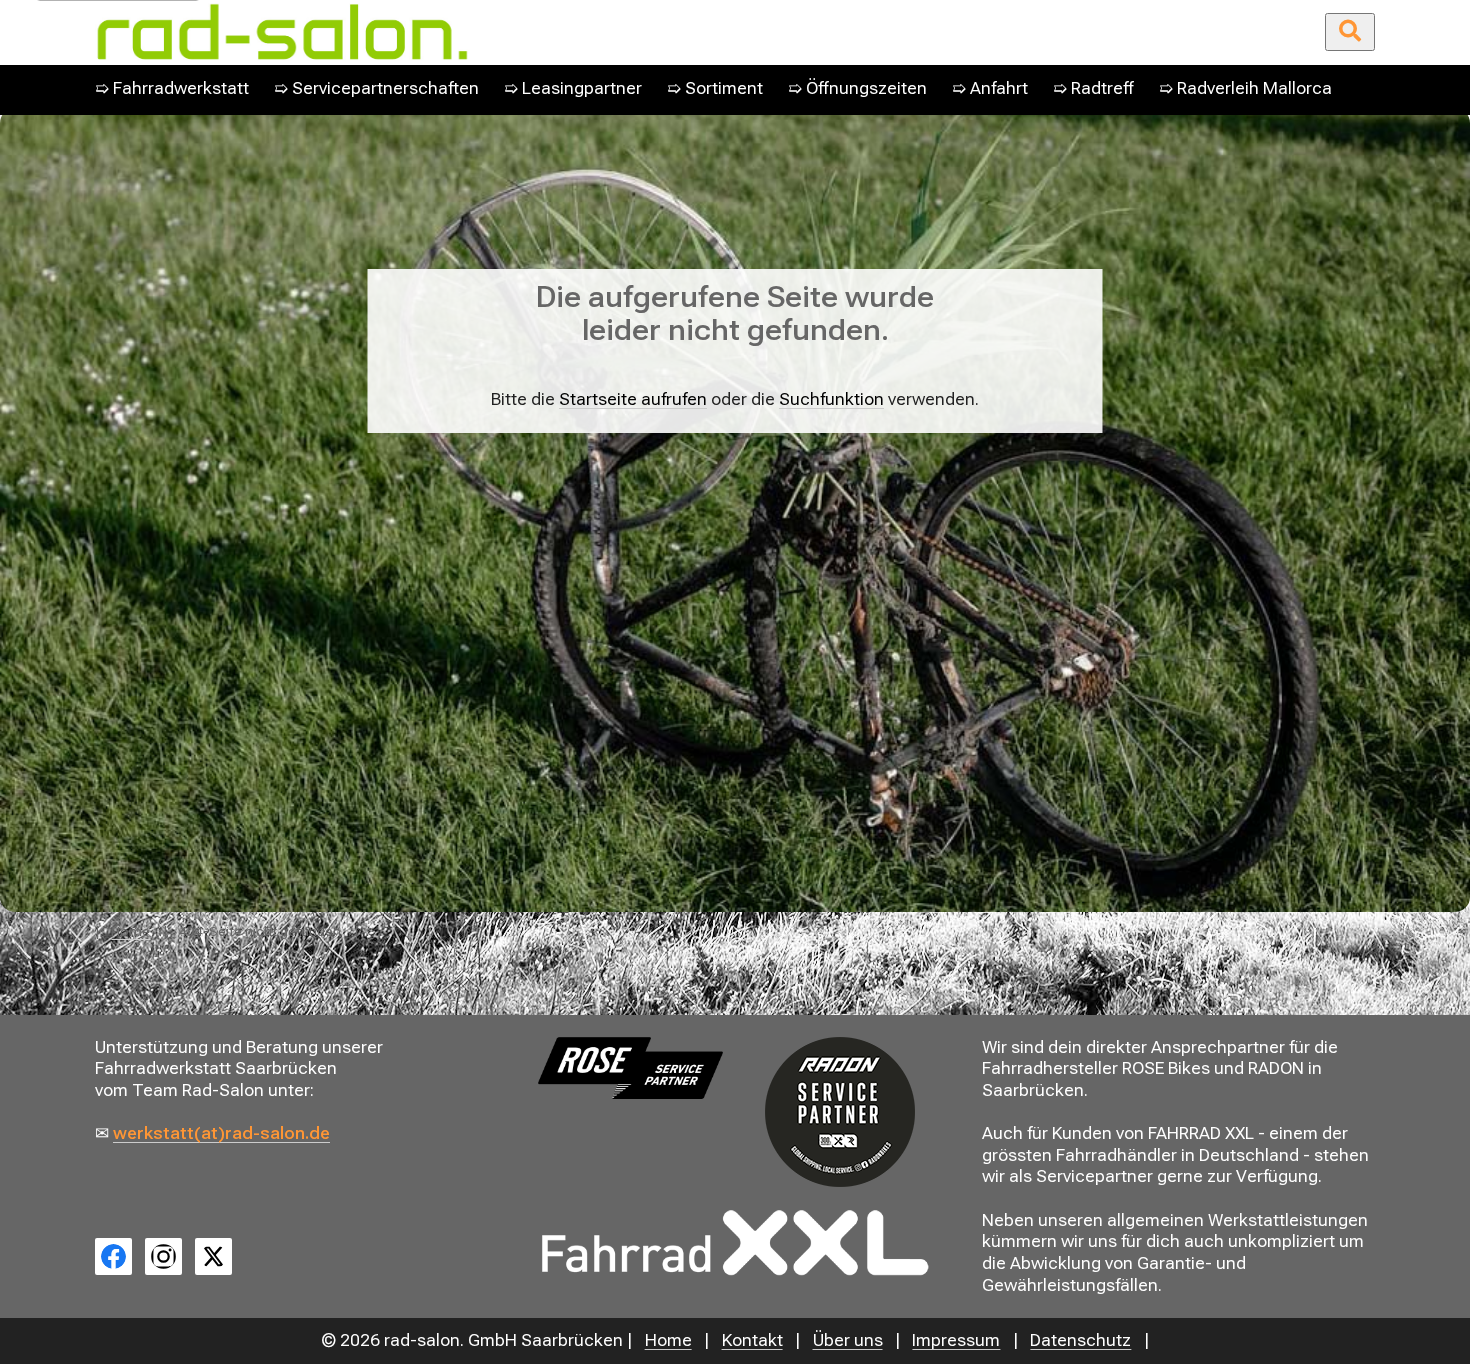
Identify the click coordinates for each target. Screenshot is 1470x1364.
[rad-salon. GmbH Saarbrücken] (513, 32)
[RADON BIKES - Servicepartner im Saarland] (839, 1112)
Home (130, 931)
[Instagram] (163, 1256)
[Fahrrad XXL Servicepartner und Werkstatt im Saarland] (734, 1243)
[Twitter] (213, 1256)
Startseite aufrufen (633, 399)
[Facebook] (113, 1256)
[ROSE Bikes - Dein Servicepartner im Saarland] (630, 1068)
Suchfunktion (831, 399)
